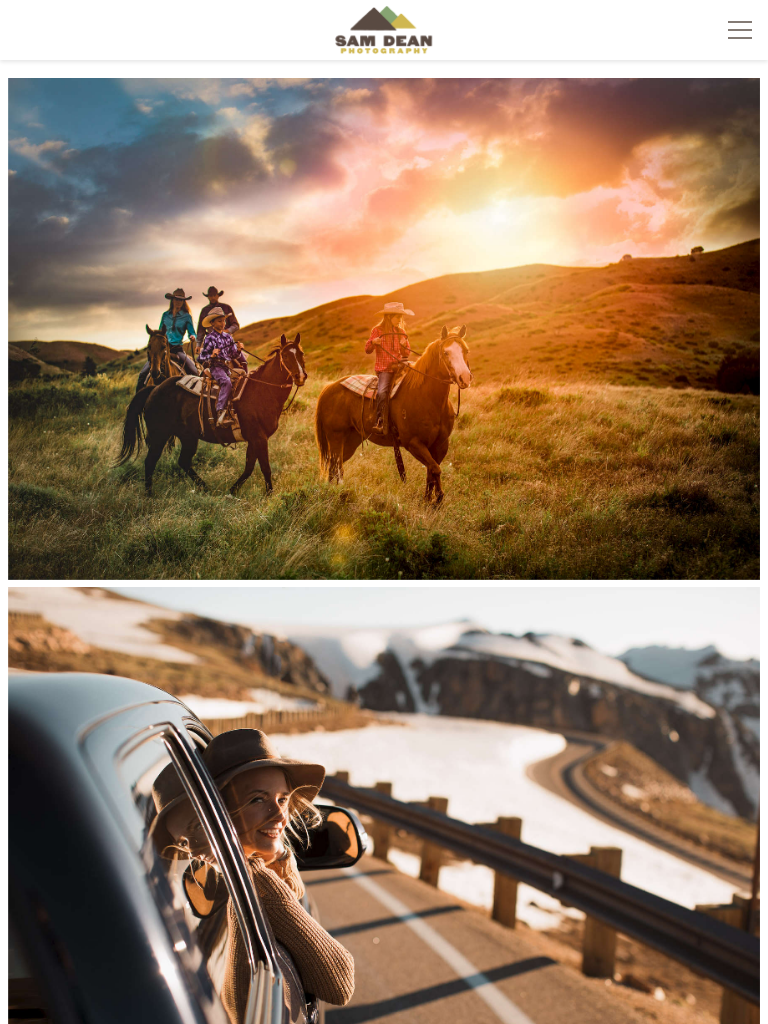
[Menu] (740, 30)
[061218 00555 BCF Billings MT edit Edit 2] (384, 329)
